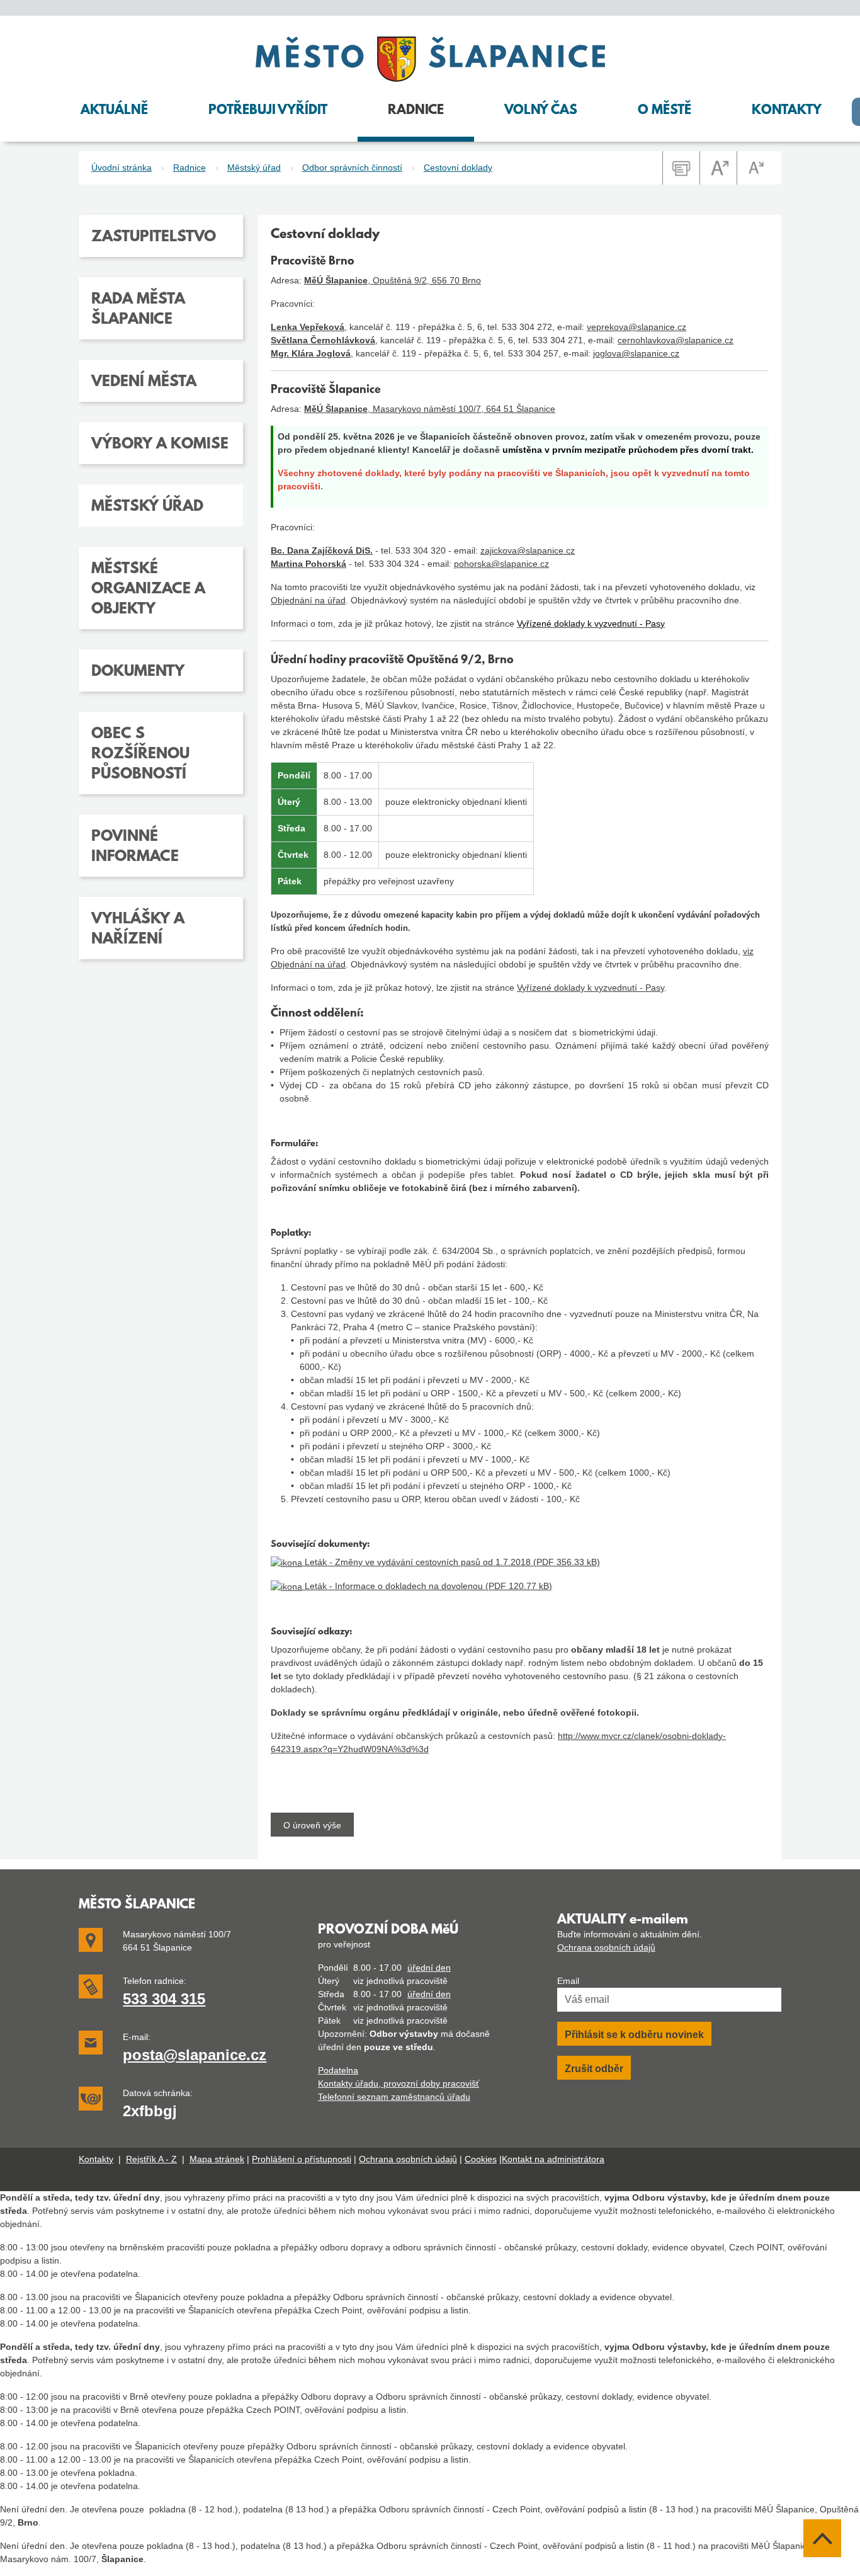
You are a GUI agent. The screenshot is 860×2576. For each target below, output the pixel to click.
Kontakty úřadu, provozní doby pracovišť (399, 2083)
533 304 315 (164, 1999)
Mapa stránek (217, 2159)
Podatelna (338, 2070)
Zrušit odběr (594, 2069)
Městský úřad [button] (147, 507)
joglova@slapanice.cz (636, 353)
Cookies (481, 2159)
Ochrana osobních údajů (606, 1947)
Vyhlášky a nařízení (138, 930)
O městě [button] (665, 111)
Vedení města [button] (144, 382)
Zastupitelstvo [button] (154, 237)
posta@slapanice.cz (195, 2055)
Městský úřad (254, 168)
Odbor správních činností (352, 168)
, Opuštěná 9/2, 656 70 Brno (393, 280)
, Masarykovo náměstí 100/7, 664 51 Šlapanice (430, 409)
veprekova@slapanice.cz (637, 327)
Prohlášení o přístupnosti (302, 2159)
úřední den (429, 1968)
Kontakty (96, 2159)
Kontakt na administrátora (553, 2159)
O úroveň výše (312, 1825)
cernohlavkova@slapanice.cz (676, 340)
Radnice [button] (416, 111)
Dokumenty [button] (138, 672)
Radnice (190, 168)
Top (822, 2538)
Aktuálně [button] (114, 111)
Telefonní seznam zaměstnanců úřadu (394, 2097)
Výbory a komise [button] (160, 445)
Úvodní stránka (122, 168)
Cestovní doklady (458, 168)
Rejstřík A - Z (151, 2159)
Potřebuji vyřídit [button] (268, 111)
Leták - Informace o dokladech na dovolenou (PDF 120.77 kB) (427, 1586)
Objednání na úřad (308, 600)
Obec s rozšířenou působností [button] (140, 755)
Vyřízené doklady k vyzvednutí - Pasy (591, 988)
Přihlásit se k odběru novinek (634, 2035)
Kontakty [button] (787, 111)
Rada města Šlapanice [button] (138, 310)
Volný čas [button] (541, 111)
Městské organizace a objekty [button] (148, 590)
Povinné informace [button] (135, 847)
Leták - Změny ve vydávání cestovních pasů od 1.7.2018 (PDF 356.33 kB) (451, 1562)
